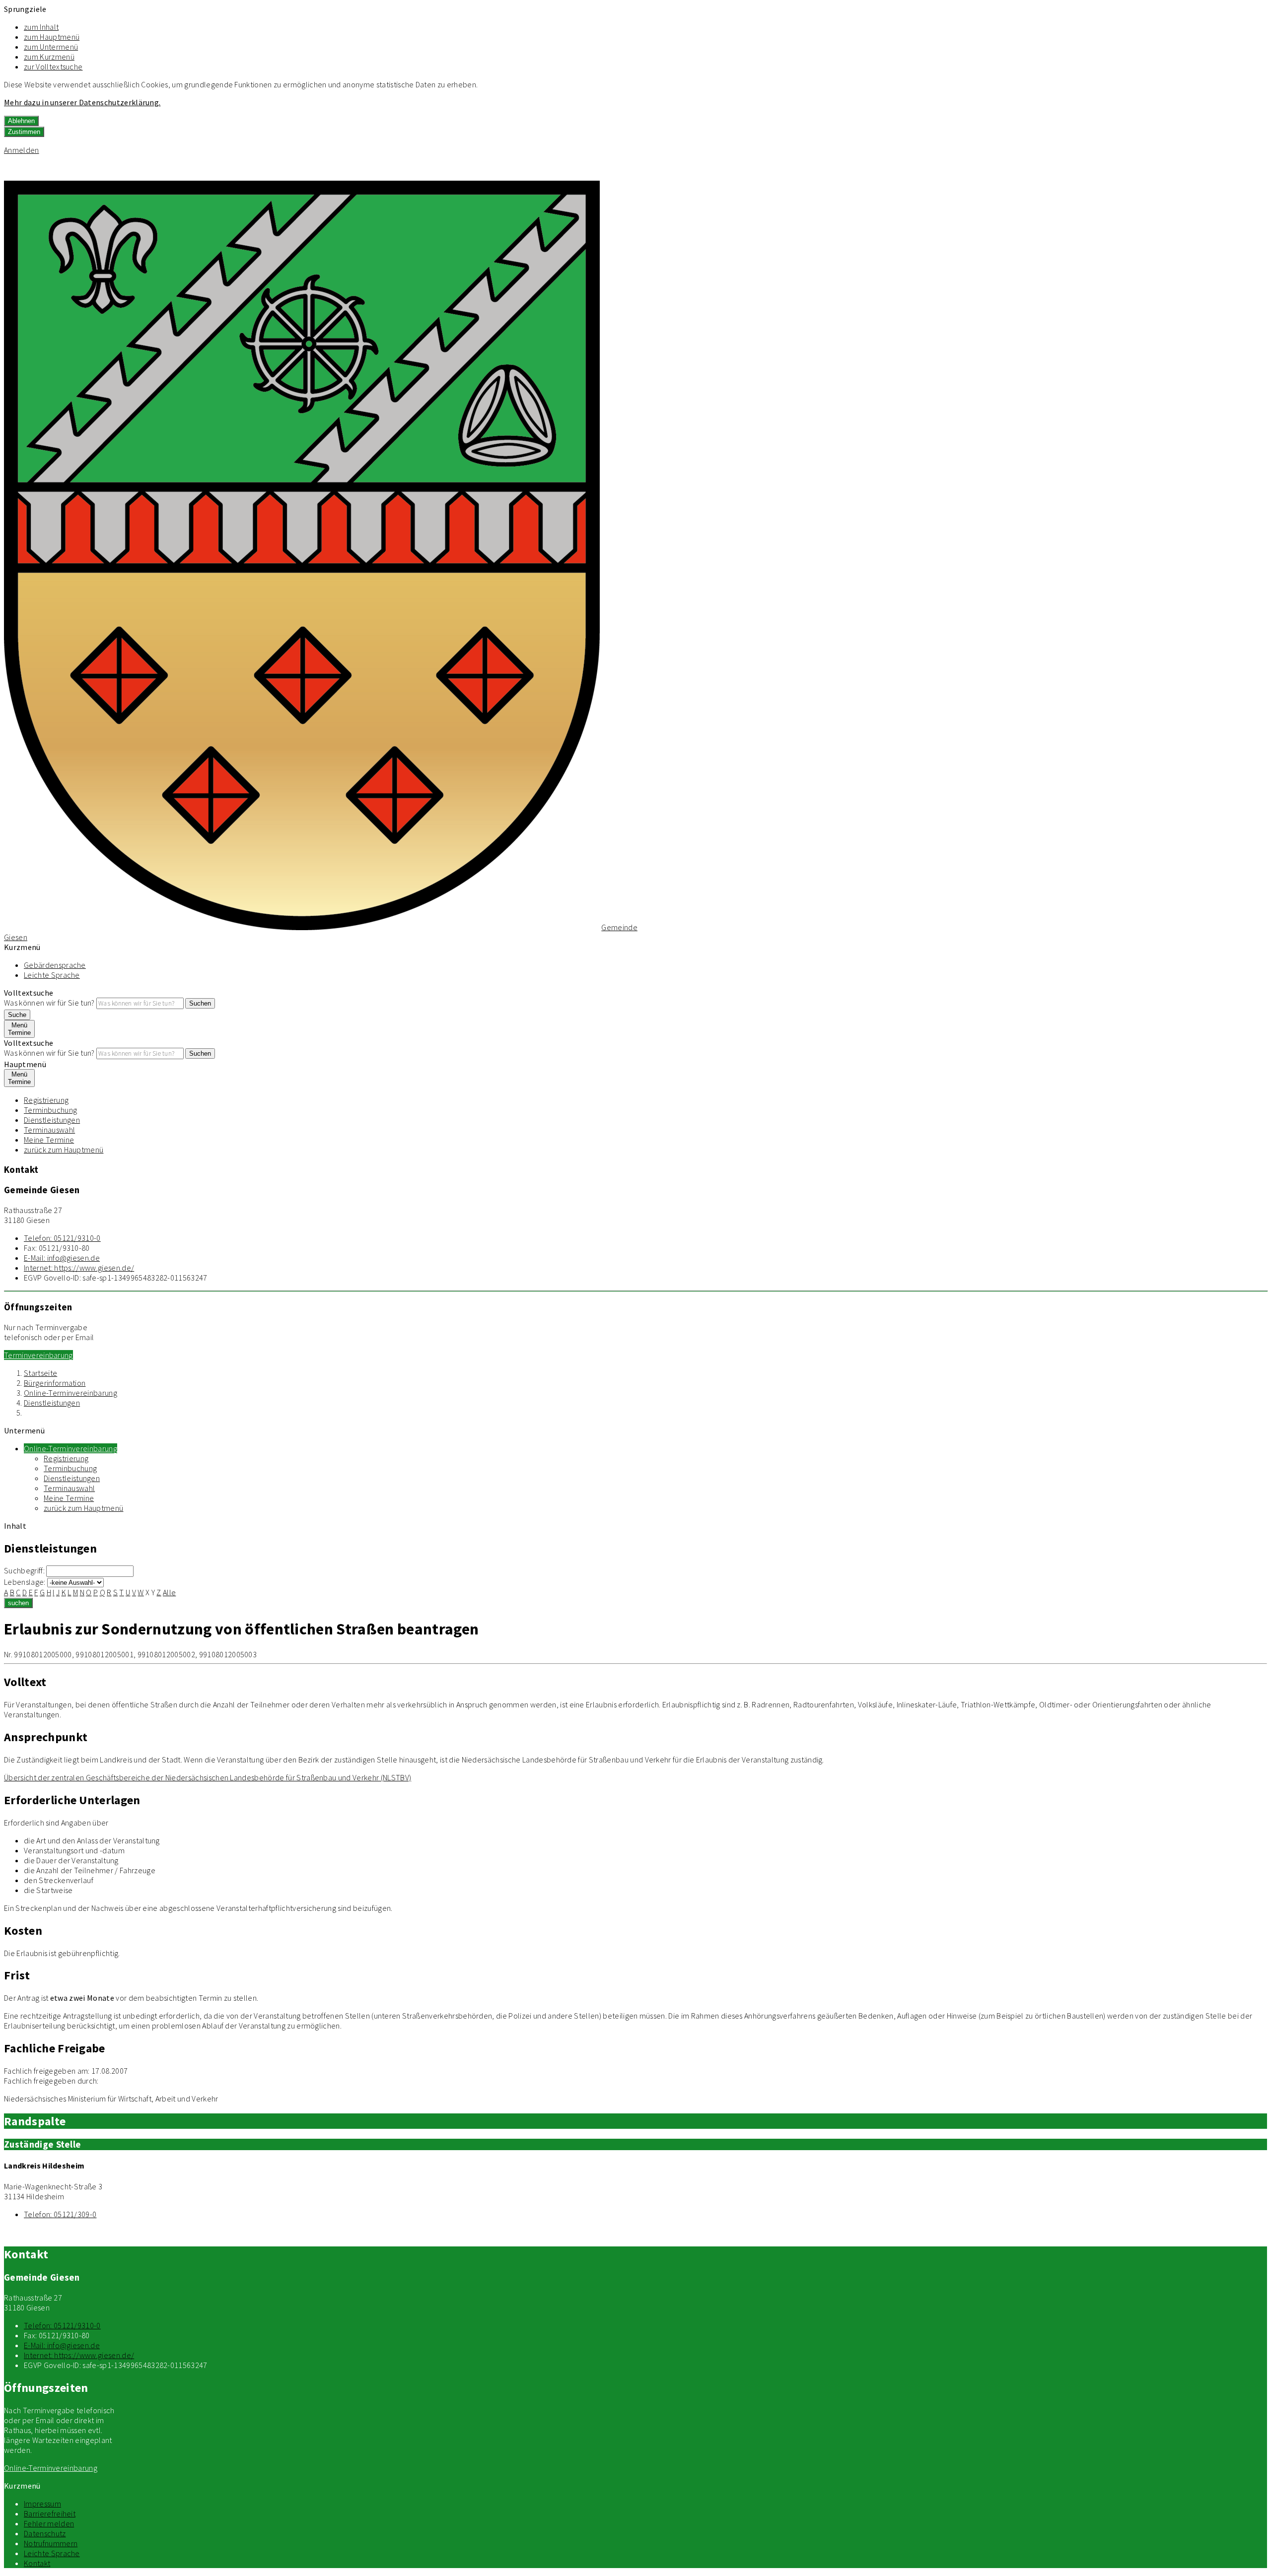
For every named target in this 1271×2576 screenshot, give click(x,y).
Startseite (40, 1373)
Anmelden (22, 150)
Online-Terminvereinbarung (71, 1393)
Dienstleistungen (52, 1120)
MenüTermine (19, 1029)
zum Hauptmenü (52, 37)
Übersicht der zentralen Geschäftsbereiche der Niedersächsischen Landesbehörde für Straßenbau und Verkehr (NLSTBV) (208, 1777)
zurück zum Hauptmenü (64, 1150)
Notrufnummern (51, 2543)
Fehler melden (49, 2523)
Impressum (42, 2504)
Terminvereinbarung (38, 1355)
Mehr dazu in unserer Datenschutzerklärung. (82, 102)
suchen (18, 1603)
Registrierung (46, 1100)
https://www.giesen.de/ (79, 1268)
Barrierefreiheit (50, 2513)
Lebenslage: (25, 1582)
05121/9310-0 (62, 1238)
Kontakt (37, 2563)
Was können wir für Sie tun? (49, 1003)
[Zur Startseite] (302, 927)
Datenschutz (45, 2533)
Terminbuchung (50, 1110)
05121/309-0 (60, 2214)
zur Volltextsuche (53, 67)
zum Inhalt (41, 27)
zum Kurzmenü (49, 57)
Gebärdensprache (55, 965)
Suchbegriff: (24, 1570)
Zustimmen (24, 132)
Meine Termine (49, 1140)
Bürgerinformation (55, 1383)
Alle (169, 1592)
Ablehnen (21, 121)
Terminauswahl (49, 1130)
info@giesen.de (62, 1258)
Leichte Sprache (52, 975)
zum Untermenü (51, 47)
